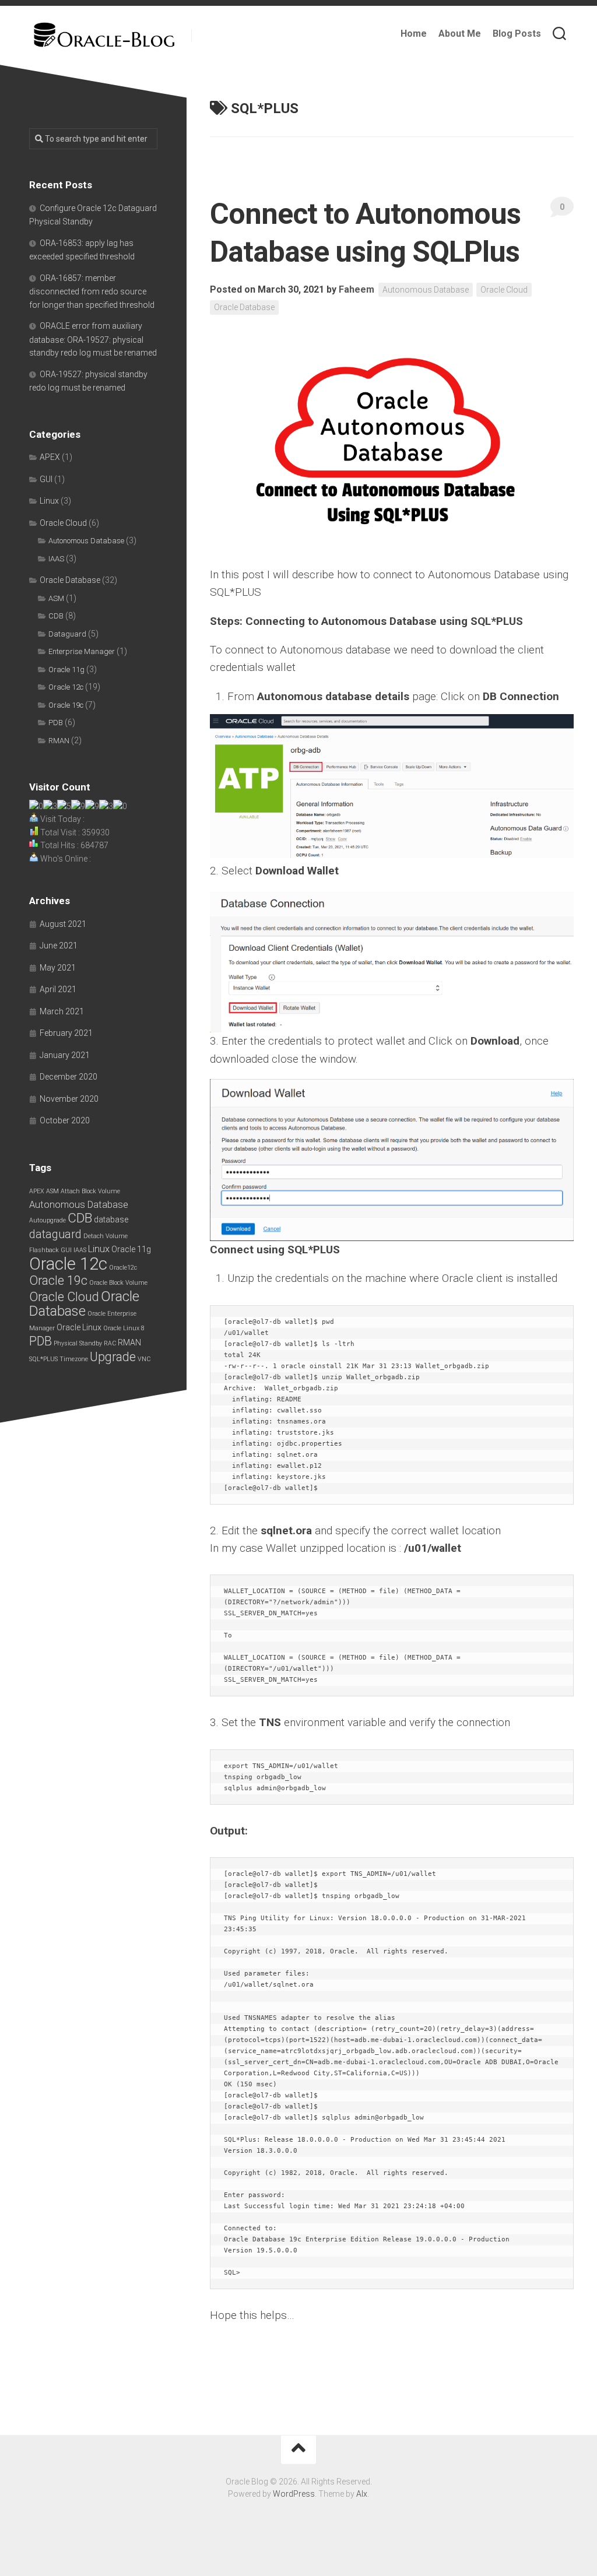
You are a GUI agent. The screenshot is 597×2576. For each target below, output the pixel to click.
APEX (50, 457)
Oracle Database (244, 307)
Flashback (44, 1250)
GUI (46, 479)
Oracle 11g (66, 670)
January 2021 (65, 1055)
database (111, 1220)
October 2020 (65, 1120)
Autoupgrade (48, 1220)
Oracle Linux (79, 1327)
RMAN (59, 741)
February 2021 (66, 1033)
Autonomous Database (426, 290)
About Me (460, 34)
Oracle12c (123, 1268)
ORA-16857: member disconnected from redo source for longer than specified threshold (92, 291)
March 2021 (62, 1011)
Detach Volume (106, 1236)
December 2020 (69, 1077)
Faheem (357, 289)
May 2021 (58, 968)
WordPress (294, 2494)
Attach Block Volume (90, 1191)
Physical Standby (78, 1343)
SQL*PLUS (43, 1359)
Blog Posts (517, 34)
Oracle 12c (66, 687)
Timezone (74, 1359)
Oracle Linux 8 (124, 1328)
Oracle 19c (66, 705)
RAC (110, 1343)
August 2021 (63, 924)
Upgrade (113, 1357)
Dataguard (67, 634)
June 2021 (59, 946)
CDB (56, 616)
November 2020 (69, 1099)
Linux (49, 501)
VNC (144, 1359)
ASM (56, 598)
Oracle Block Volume (118, 1283)
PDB (56, 723)
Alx (362, 2494)
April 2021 (58, 989)
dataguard (55, 1234)
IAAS (56, 559)
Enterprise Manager (82, 651)
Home (414, 34)
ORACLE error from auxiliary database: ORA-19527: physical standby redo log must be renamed (93, 339)
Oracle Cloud (504, 290)
